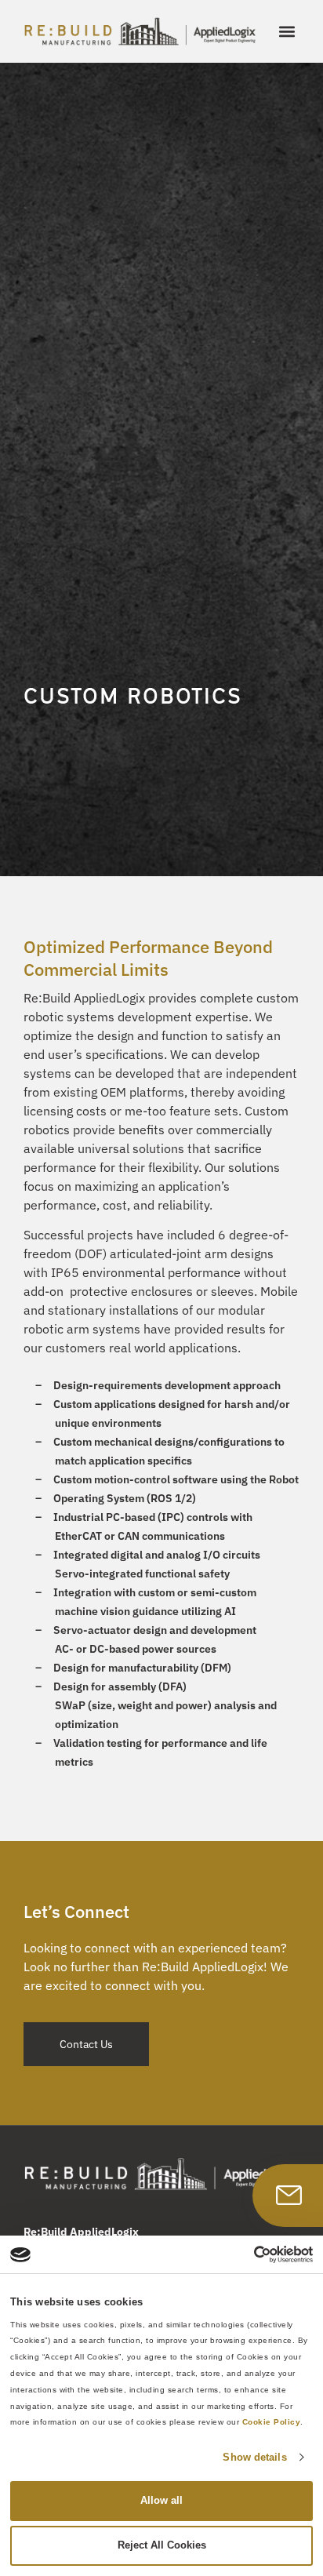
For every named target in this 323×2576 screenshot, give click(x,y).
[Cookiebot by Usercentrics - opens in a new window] (244, 2254)
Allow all (161, 2500)
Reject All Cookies (162, 2545)
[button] (287, 32)
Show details (254, 2457)
